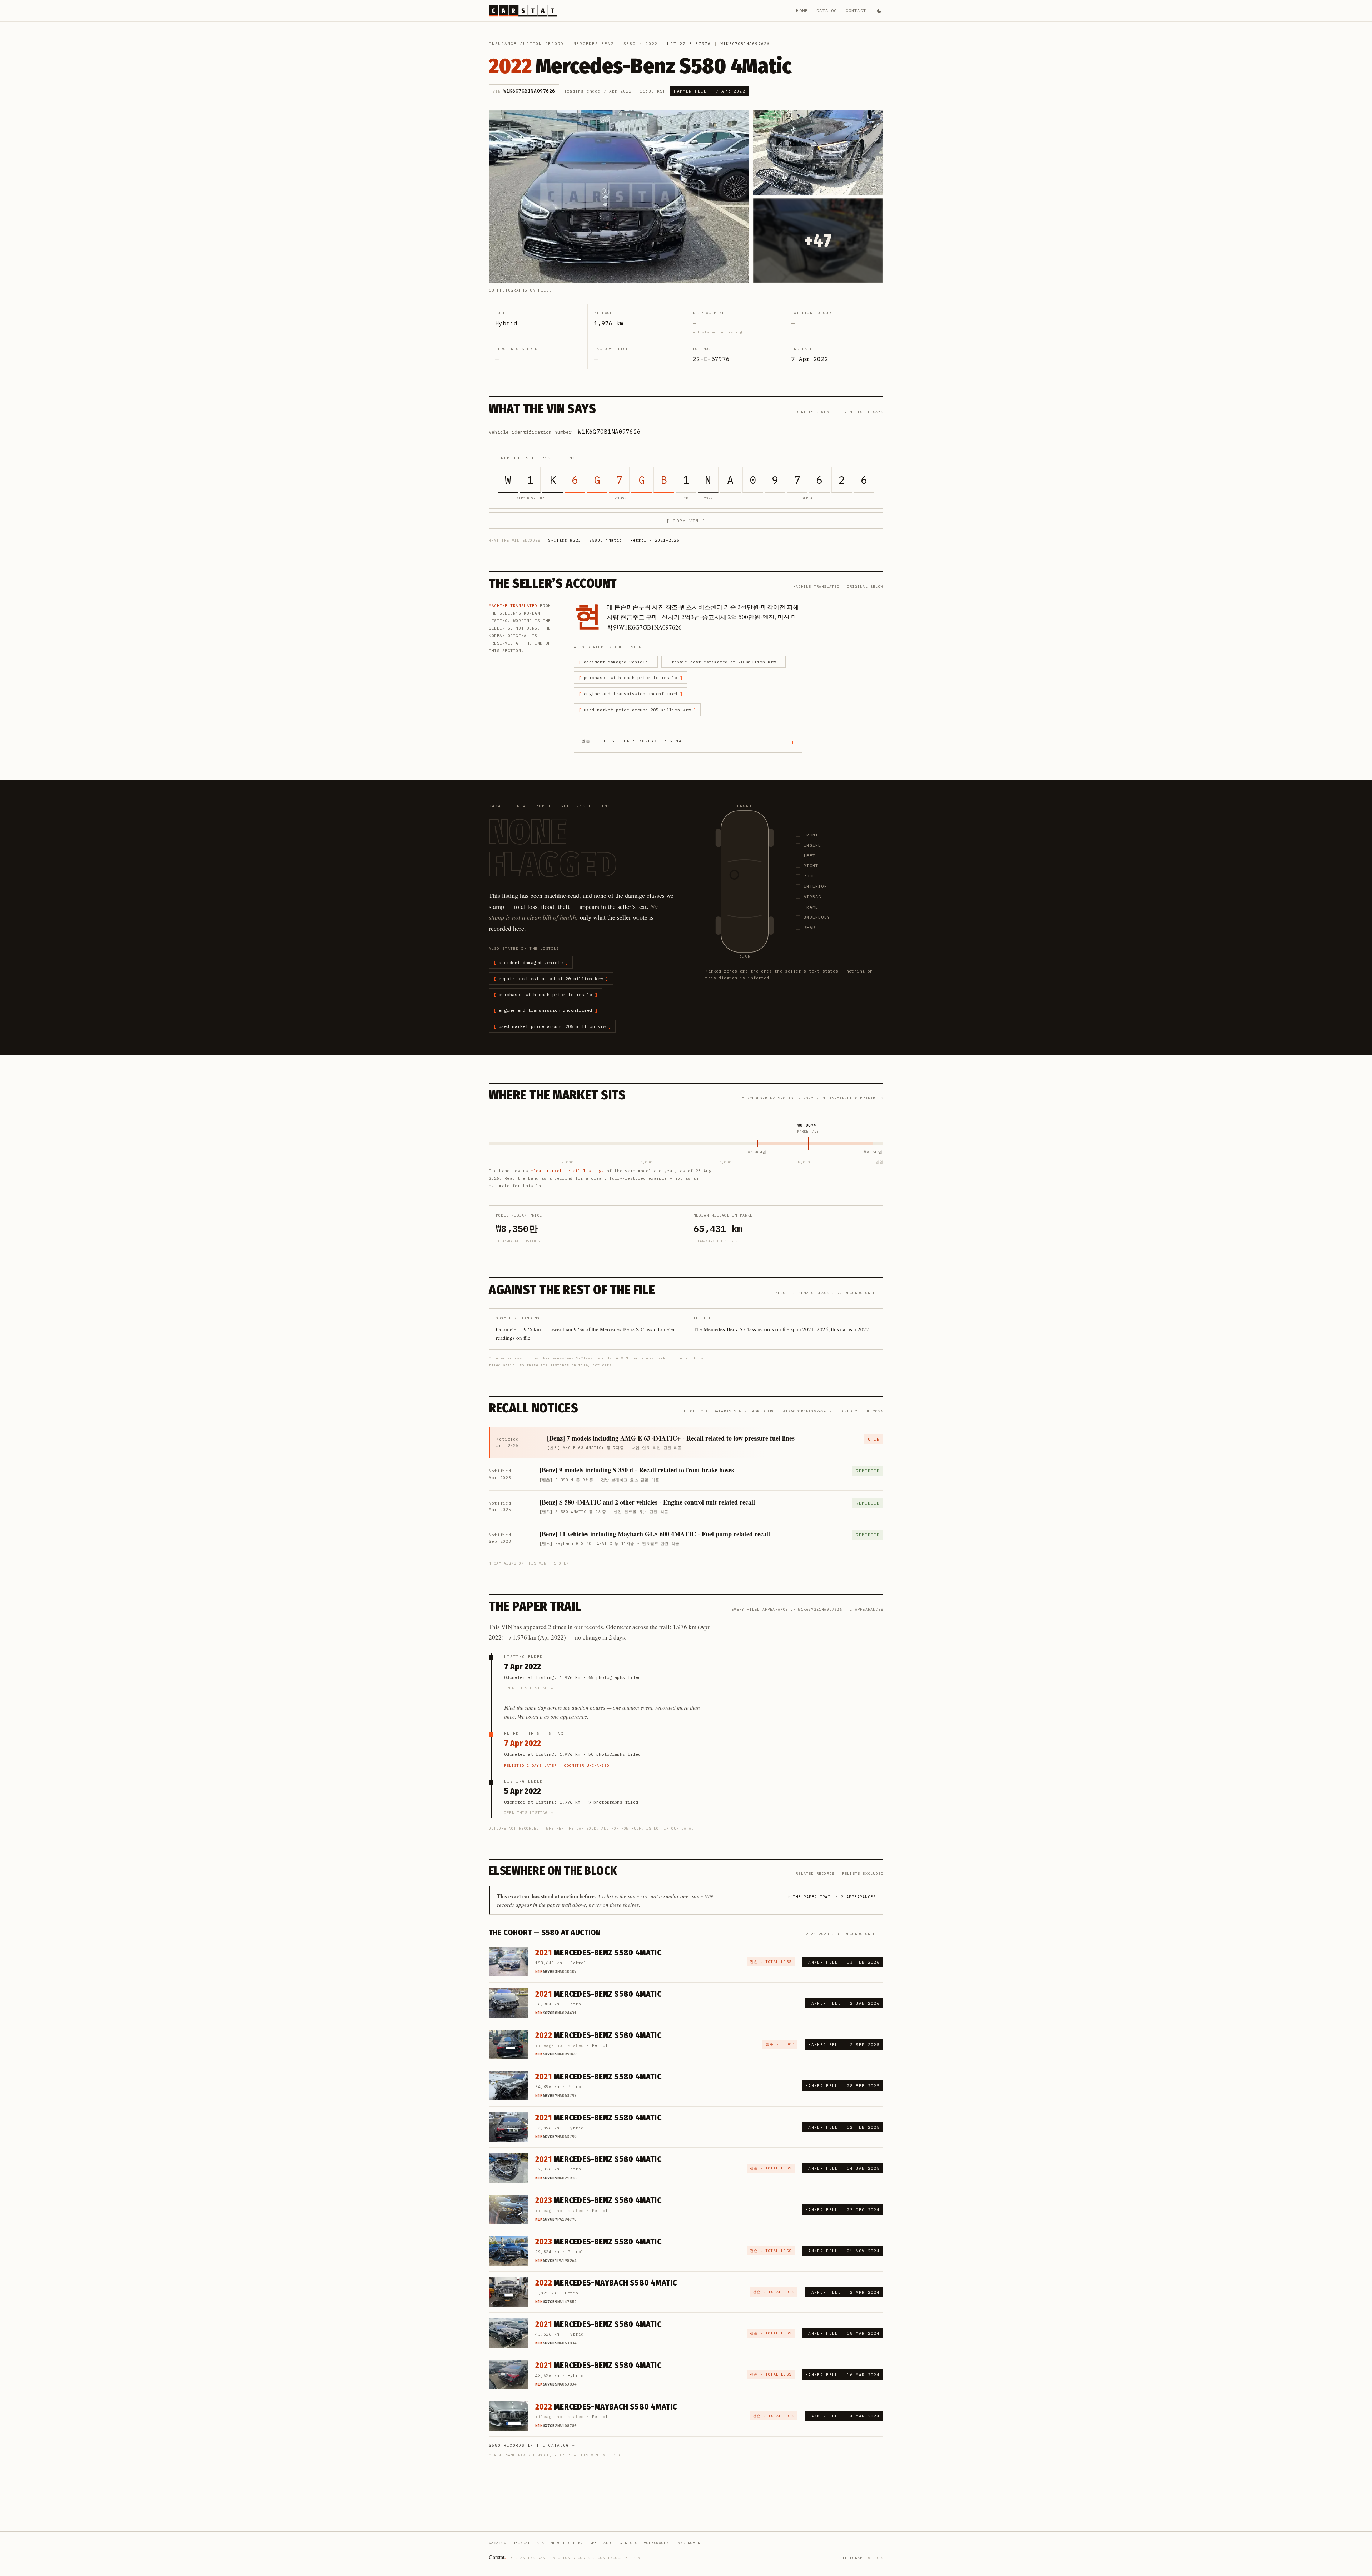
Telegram (852, 2558)
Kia (540, 2543)
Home (802, 11)
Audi (608, 2543)
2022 (652, 44)
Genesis (629, 2543)
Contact (856, 11)
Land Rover (688, 2543)
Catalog (827, 11)
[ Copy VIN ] (686, 521)
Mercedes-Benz (594, 44)
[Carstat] (523, 11)
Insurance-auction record (526, 44)
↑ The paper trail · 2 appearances (832, 1897)
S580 (630, 44)
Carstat (497, 2557)
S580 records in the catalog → (532, 2445)
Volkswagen (656, 2543)
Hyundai (521, 2543)
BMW (593, 2543)
